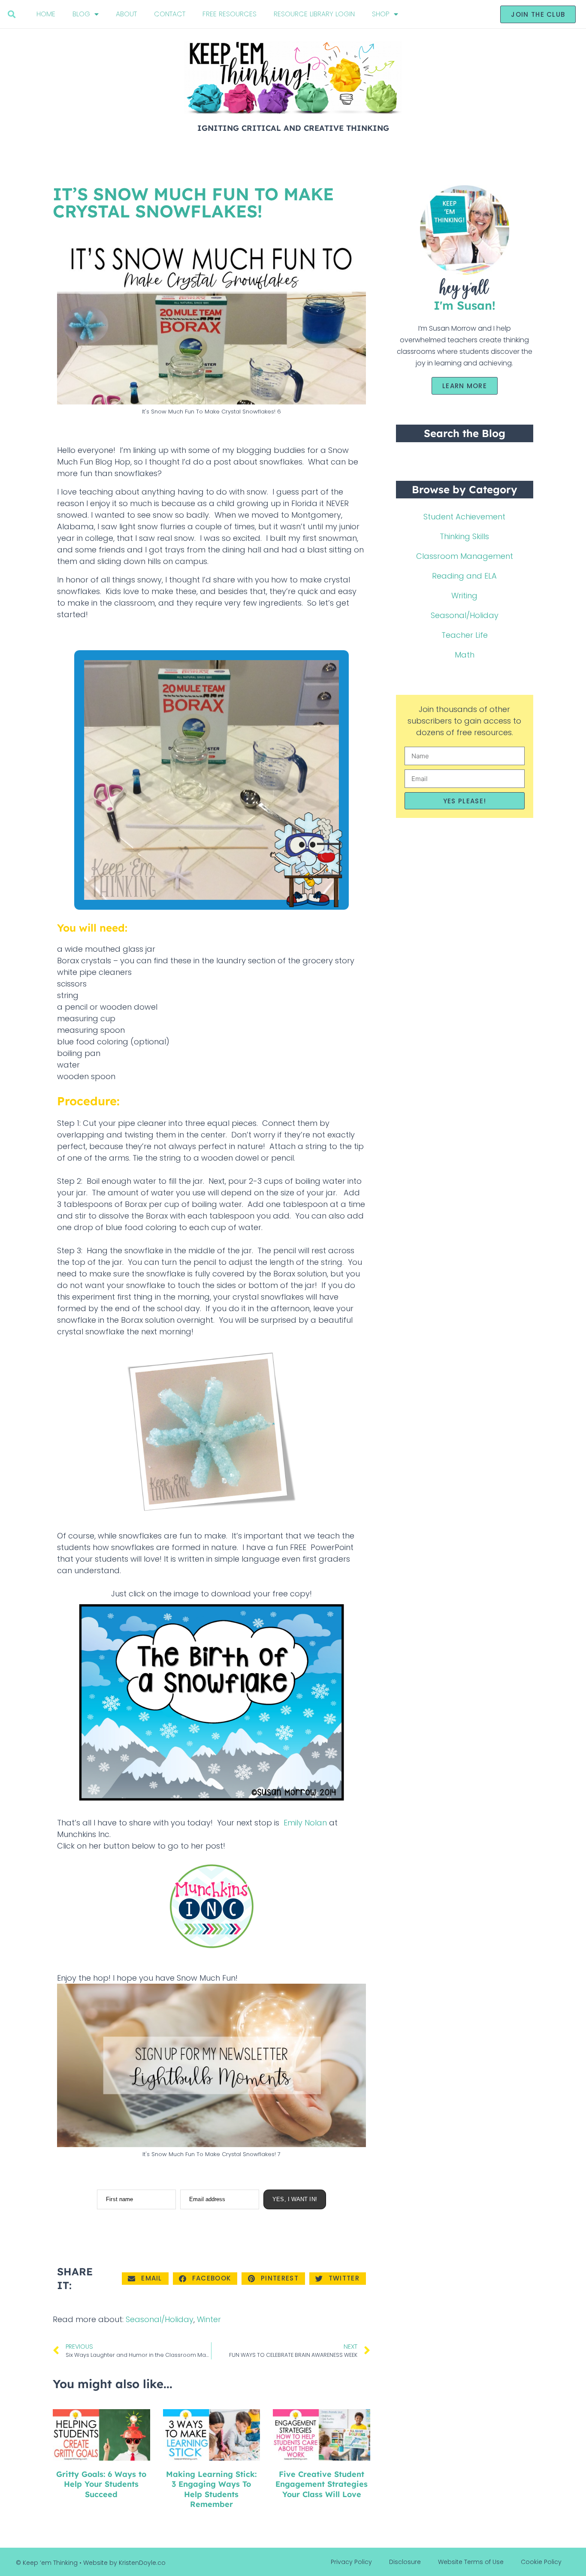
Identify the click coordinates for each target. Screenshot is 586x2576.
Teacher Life (465, 635)
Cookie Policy (541, 2562)
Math (465, 655)
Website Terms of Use (471, 2562)
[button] (12, 14)
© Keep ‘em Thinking (47, 2563)
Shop (381, 14)
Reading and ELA (464, 576)
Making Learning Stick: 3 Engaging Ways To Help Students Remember (211, 2489)
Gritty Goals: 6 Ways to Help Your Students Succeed (101, 2484)
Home (46, 14)
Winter (209, 2319)
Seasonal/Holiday (160, 2319)
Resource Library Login (314, 14)
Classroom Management (465, 556)
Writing (464, 596)
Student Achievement (464, 517)
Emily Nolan (305, 1823)
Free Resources (230, 14)
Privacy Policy (351, 2562)
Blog (81, 14)
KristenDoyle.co (142, 2563)
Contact (170, 14)
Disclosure (405, 2562)
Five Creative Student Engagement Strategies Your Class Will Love (322, 2484)
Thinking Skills (464, 536)
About (126, 14)
